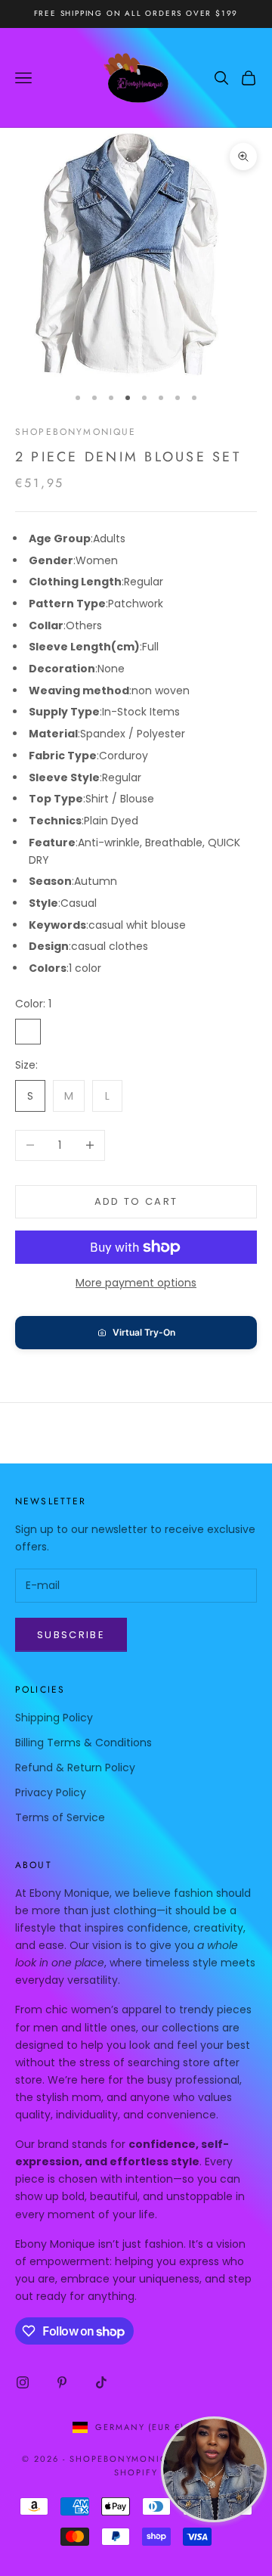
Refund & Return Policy (75, 1768)
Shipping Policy (54, 1718)
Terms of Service (60, 1817)
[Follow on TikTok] (101, 2382)
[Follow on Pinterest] (62, 2382)
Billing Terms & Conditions (83, 1743)
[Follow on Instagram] (23, 2382)
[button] (136, 1333)
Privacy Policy (51, 1792)
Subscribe (71, 1635)
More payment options (136, 1283)
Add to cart (136, 1201)
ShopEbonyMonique (76, 432)
